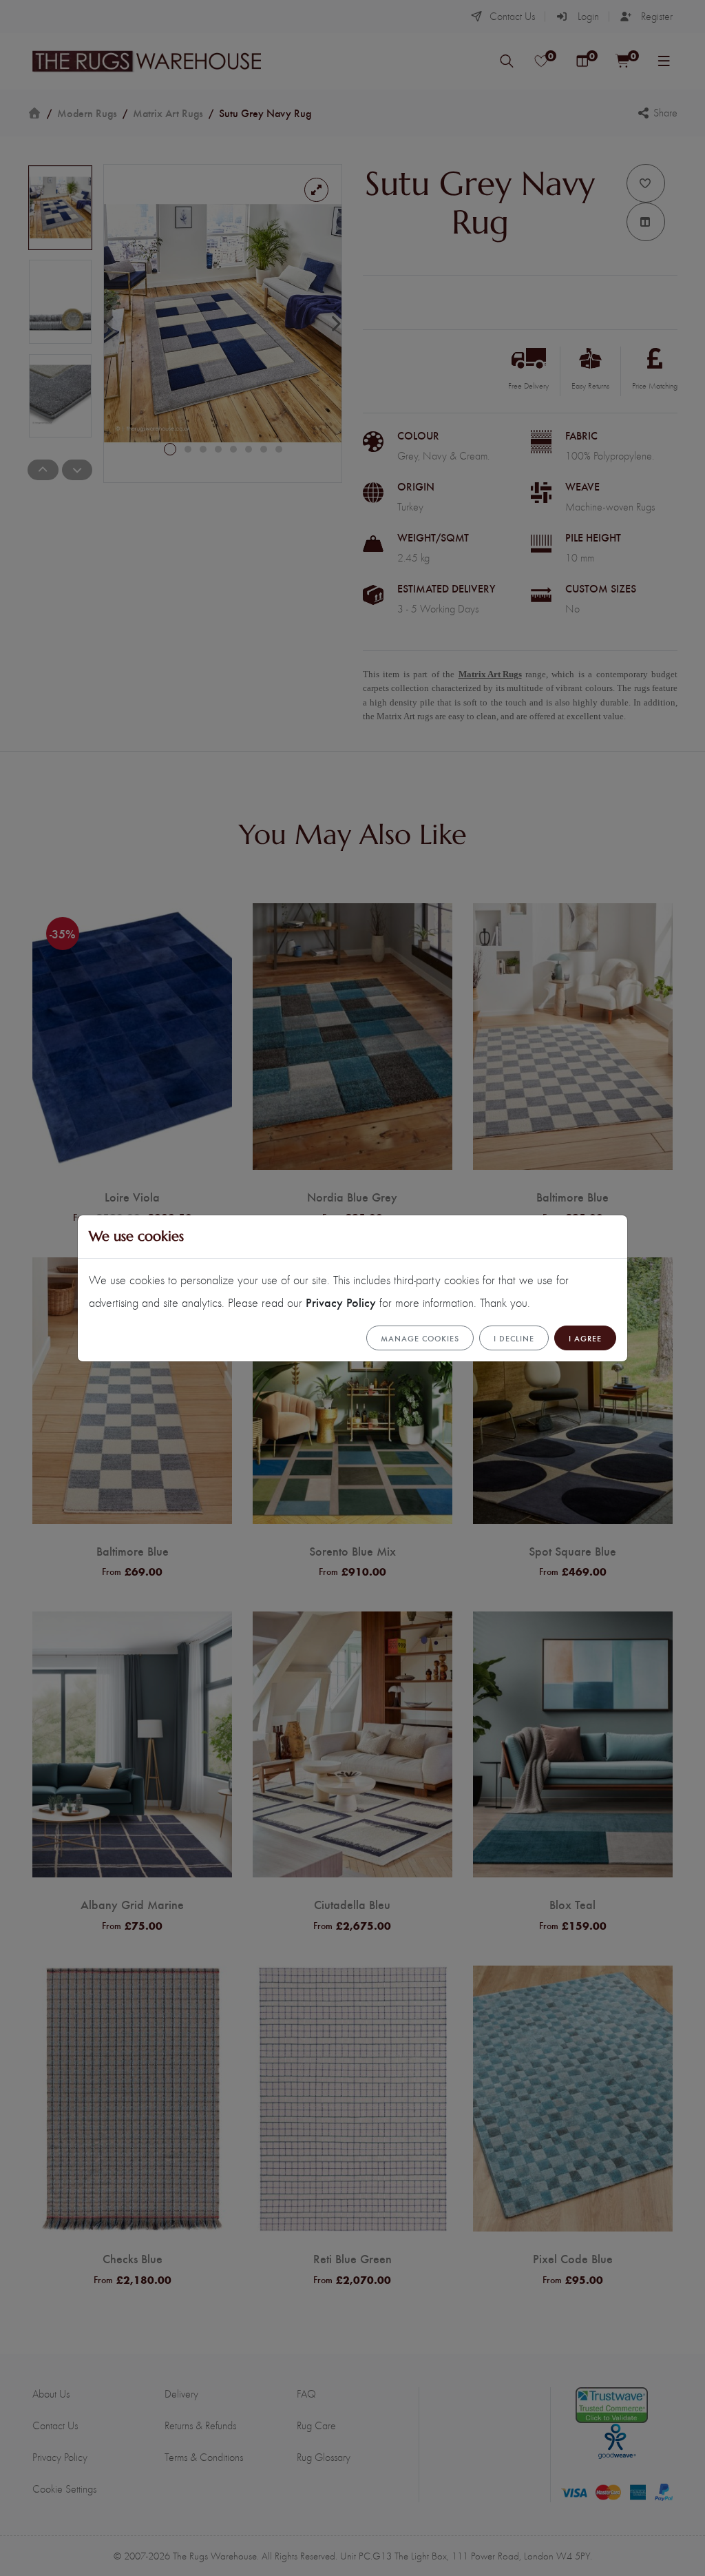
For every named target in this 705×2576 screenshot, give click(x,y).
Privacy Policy (341, 1302)
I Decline (514, 1338)
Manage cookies (420, 1338)
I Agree (585, 1338)
